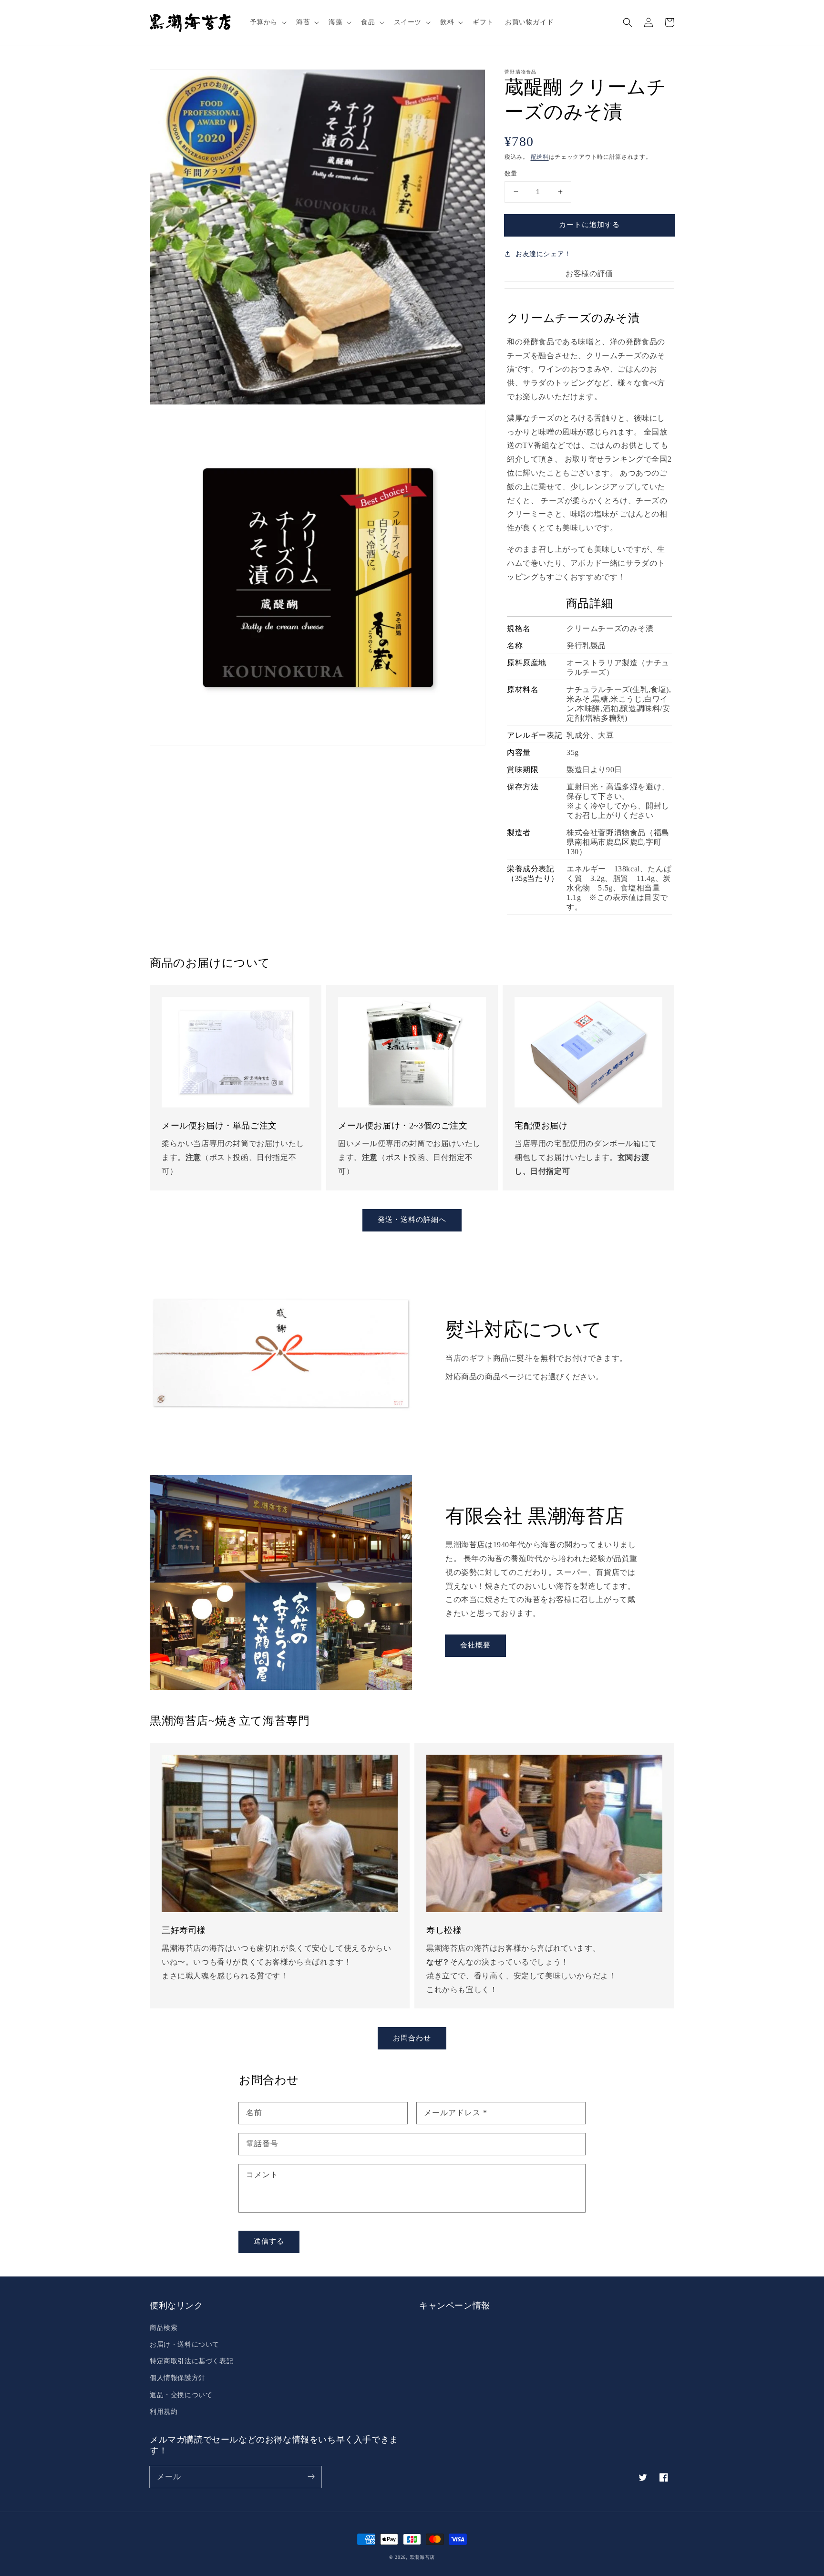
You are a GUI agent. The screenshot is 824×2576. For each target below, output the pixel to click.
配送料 (540, 157)
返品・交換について (181, 2395)
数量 (511, 173)
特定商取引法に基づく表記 (191, 2361)
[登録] (311, 2477)
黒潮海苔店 (422, 2557)
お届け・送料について (185, 2344)
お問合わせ (412, 2038)
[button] (267, 22)
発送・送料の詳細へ (412, 1220)
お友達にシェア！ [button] (543, 254)
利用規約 (164, 2412)
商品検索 (164, 2328)
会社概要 (475, 1645)
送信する (269, 2241)
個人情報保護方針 (178, 2378)
